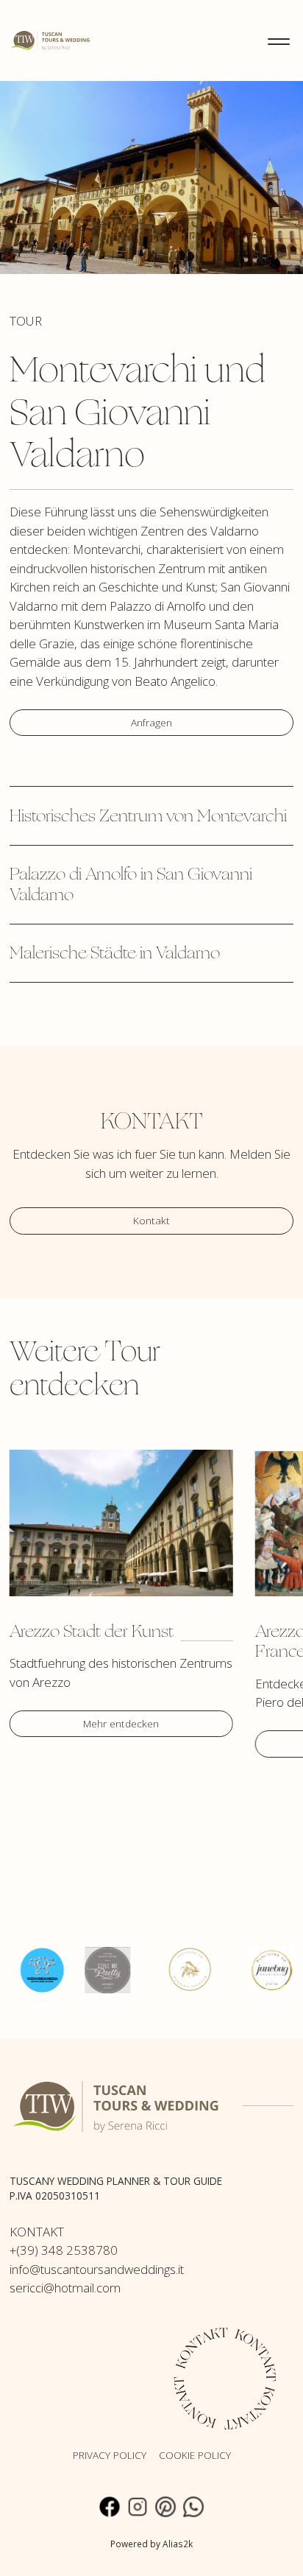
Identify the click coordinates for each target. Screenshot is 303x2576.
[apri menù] (279, 41)
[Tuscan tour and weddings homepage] (51, 39)
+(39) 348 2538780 (64, 2250)
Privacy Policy (110, 2455)
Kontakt (151, 1220)
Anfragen (151, 722)
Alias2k (178, 2544)
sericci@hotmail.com (65, 2288)
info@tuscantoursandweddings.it (97, 2269)
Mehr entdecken (121, 1723)
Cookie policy (195, 2455)
